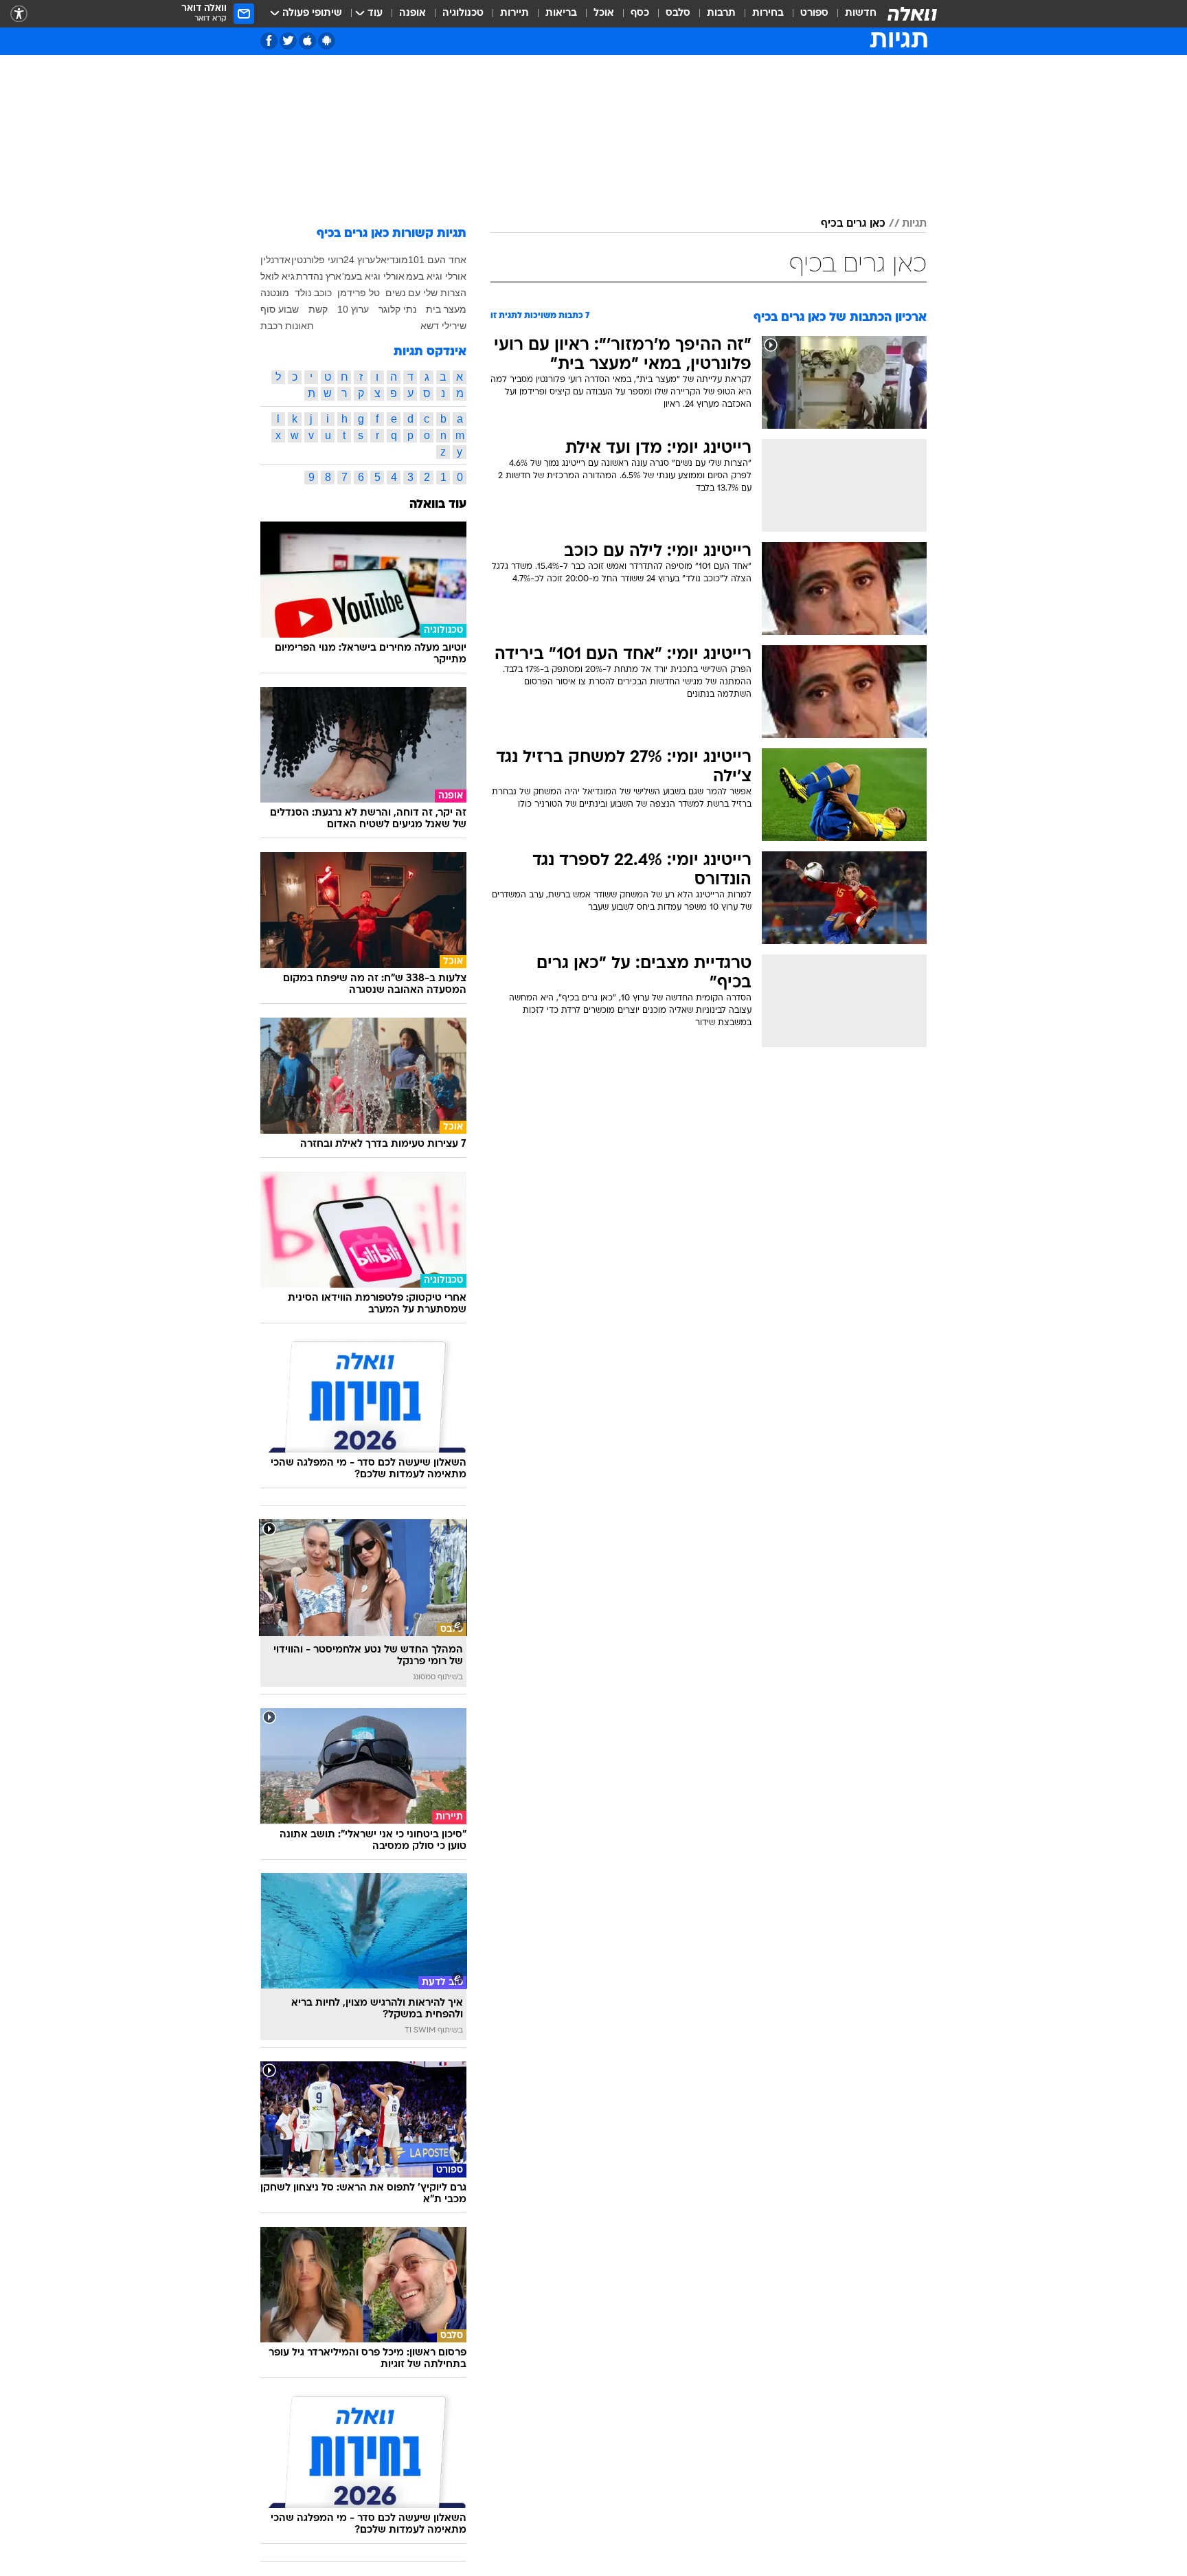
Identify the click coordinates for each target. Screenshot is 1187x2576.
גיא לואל (278, 276)
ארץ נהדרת (319, 276)
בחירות (768, 13)
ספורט (814, 13)
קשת (318, 309)
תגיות (914, 224)
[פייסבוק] (269, 41)
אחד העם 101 (437, 260)
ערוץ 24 (359, 260)
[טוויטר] (288, 41)
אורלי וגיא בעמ (436, 276)
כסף (640, 13)
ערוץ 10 (353, 309)
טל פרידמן (359, 293)
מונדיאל (392, 260)
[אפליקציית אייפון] (307, 41)
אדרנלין (275, 260)
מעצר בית (446, 309)
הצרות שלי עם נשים (426, 293)
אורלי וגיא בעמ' (373, 276)
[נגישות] (19, 14)
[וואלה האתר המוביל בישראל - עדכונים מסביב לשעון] (912, 14)
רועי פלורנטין (317, 260)
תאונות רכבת (287, 326)
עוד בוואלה (438, 505)
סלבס (678, 13)
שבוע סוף (280, 309)
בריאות (561, 13)
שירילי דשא (443, 326)
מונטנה (275, 293)
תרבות (721, 13)
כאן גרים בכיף (853, 224)
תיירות (515, 13)
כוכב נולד (313, 293)
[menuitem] (852, 14)
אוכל (604, 13)
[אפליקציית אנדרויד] (327, 41)
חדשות (861, 13)
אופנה (412, 13)
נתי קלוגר (397, 309)
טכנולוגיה (463, 13)
